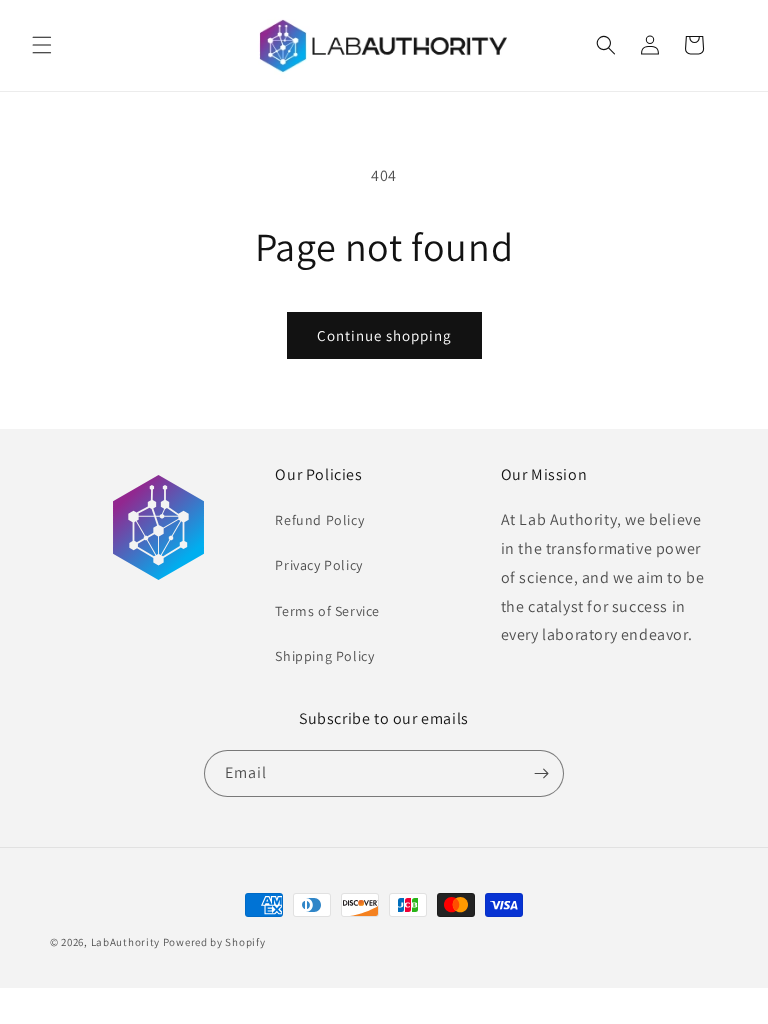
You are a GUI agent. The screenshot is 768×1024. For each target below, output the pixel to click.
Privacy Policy (318, 565)
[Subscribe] (541, 773)
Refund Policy (319, 520)
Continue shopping (384, 335)
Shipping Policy (324, 656)
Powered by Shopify (214, 942)
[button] (42, 45)
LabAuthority (125, 942)
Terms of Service (327, 611)
